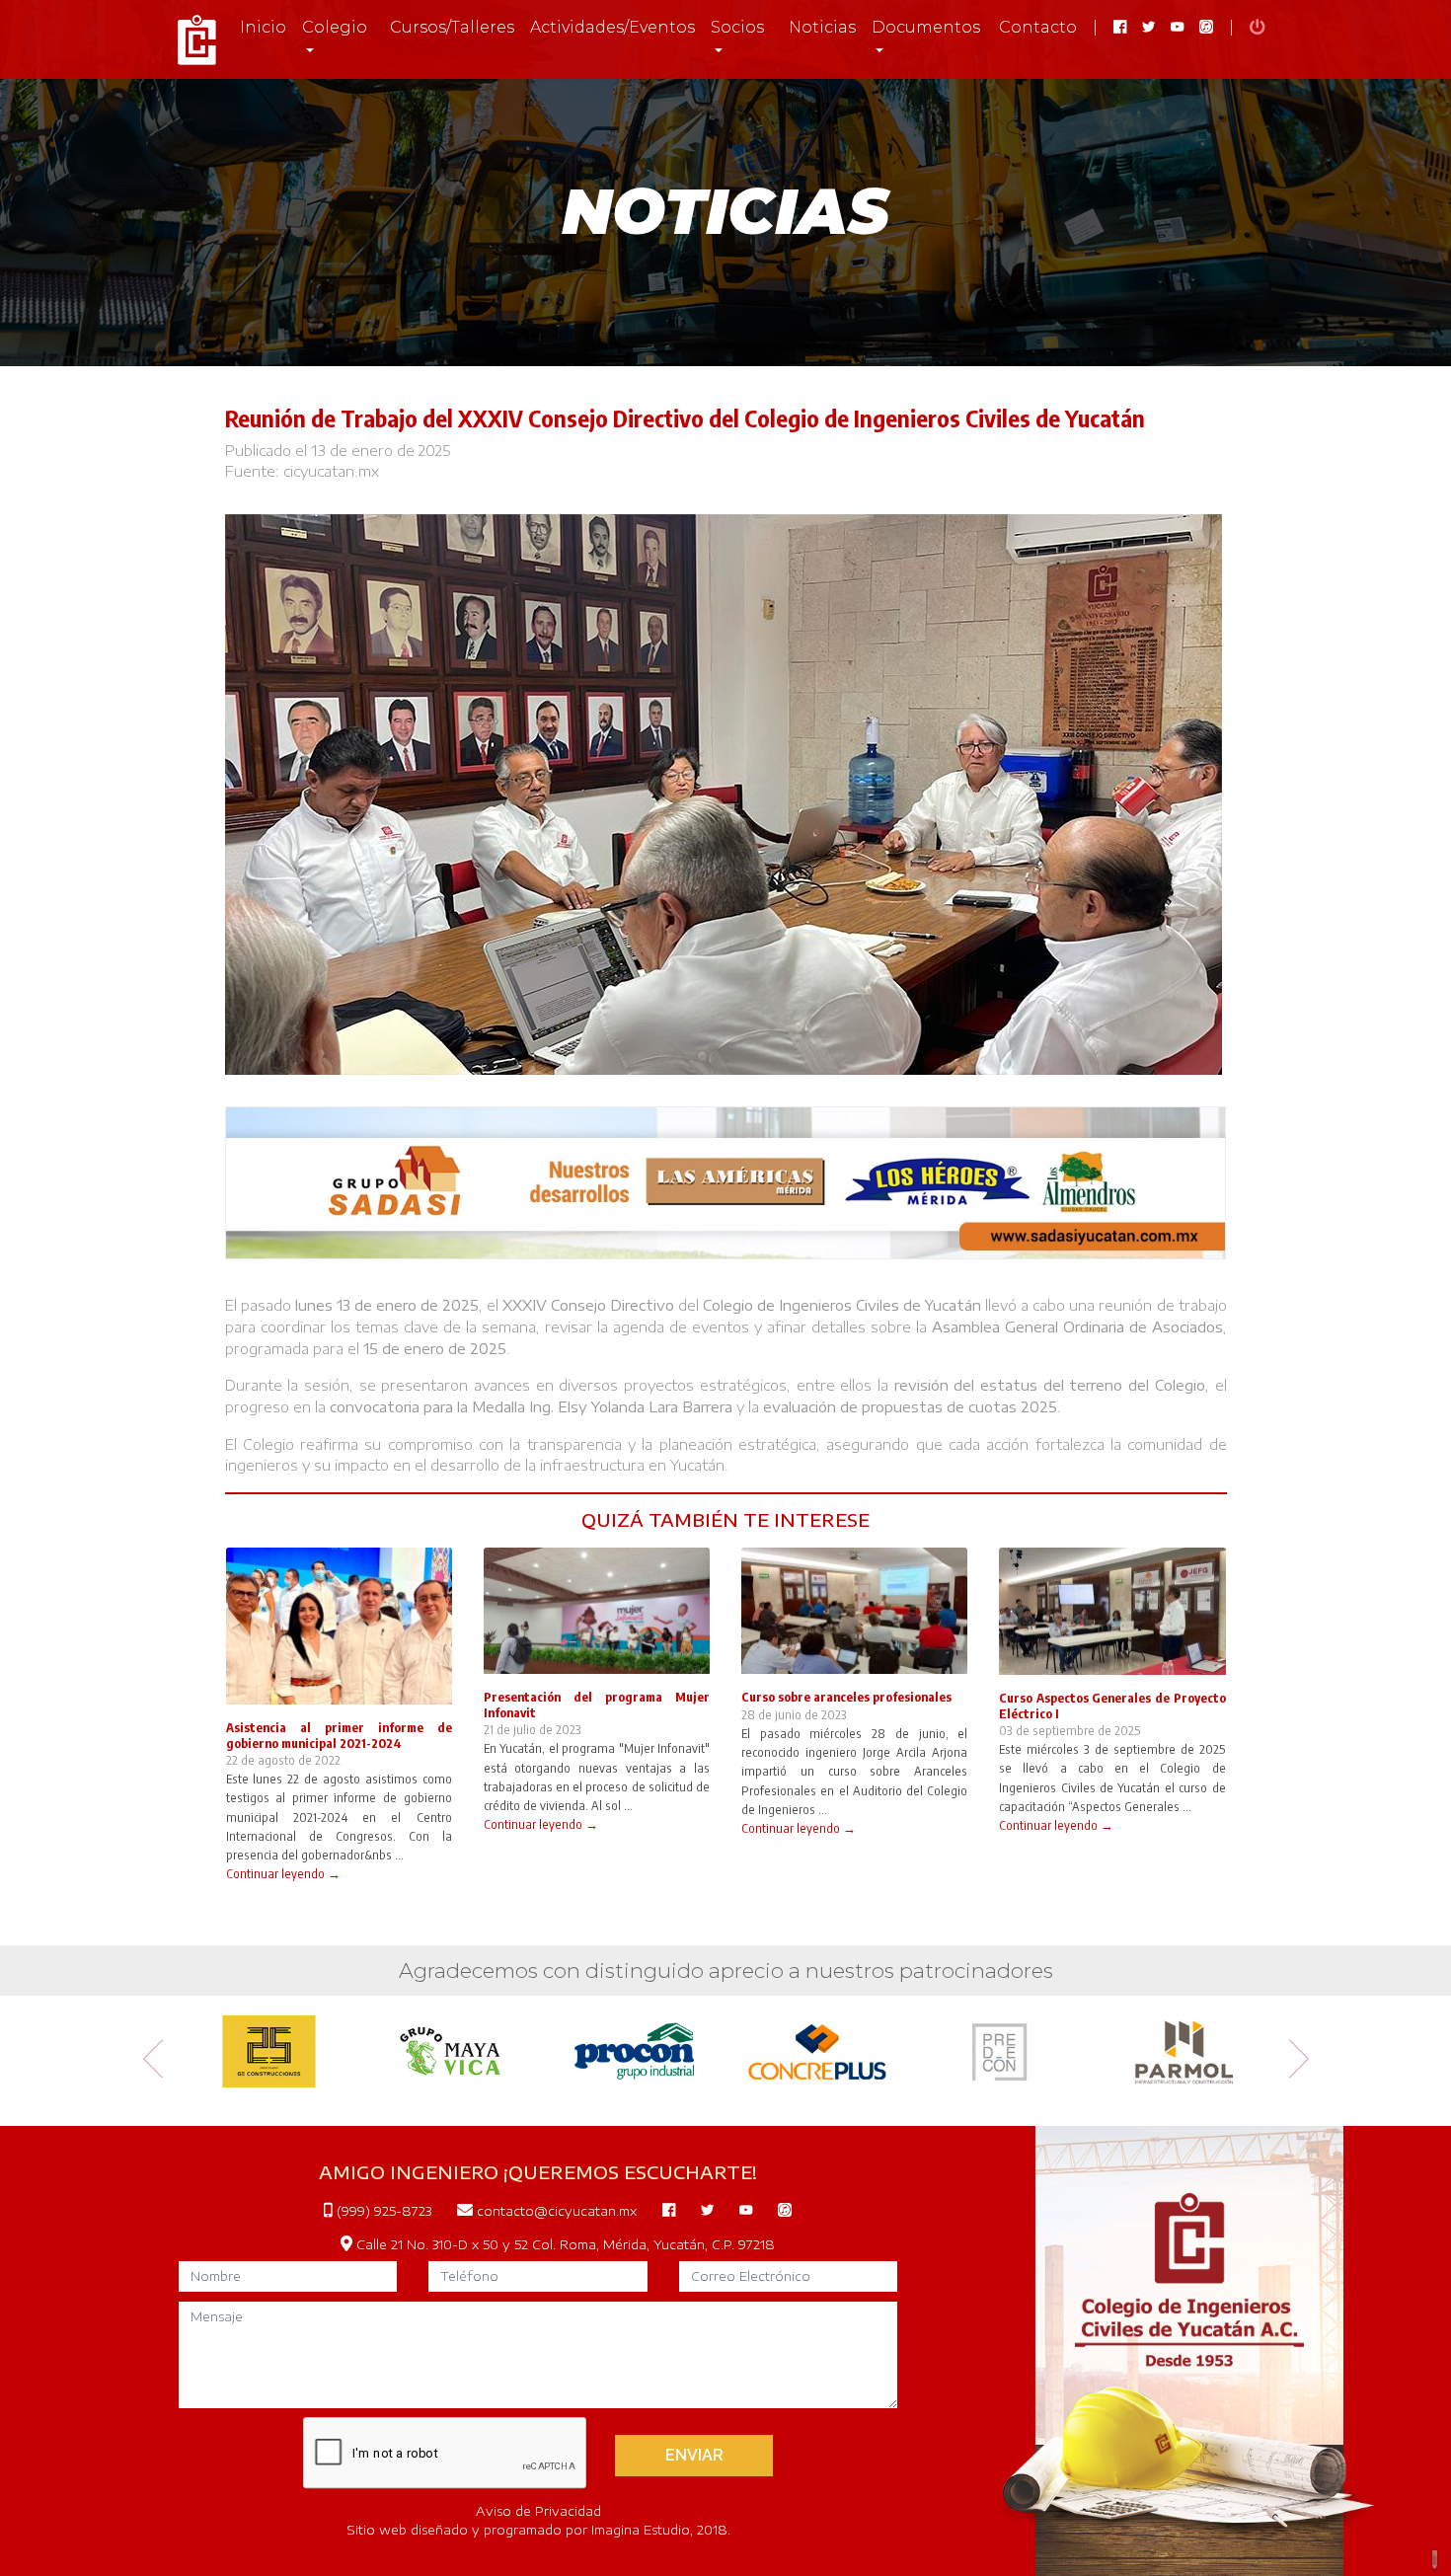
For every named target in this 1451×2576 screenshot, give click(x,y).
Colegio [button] (335, 27)
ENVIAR (694, 2455)
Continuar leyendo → (283, 1873)
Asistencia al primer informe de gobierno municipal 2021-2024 (339, 1735)
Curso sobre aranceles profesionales (846, 1697)
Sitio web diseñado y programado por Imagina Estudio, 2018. (538, 2530)
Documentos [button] (926, 27)
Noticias (822, 27)
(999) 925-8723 (382, 2211)
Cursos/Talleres (452, 27)
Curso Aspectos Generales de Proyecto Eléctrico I (1112, 1705)
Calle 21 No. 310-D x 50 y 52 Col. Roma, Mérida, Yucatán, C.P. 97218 (564, 2244)
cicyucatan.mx (331, 471)
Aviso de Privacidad (538, 2511)
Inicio (263, 27)
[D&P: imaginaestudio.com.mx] (1436, 2561)
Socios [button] (737, 27)
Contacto (1038, 27)
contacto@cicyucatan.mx (555, 2211)
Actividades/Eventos (612, 27)
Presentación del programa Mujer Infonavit (597, 1704)
